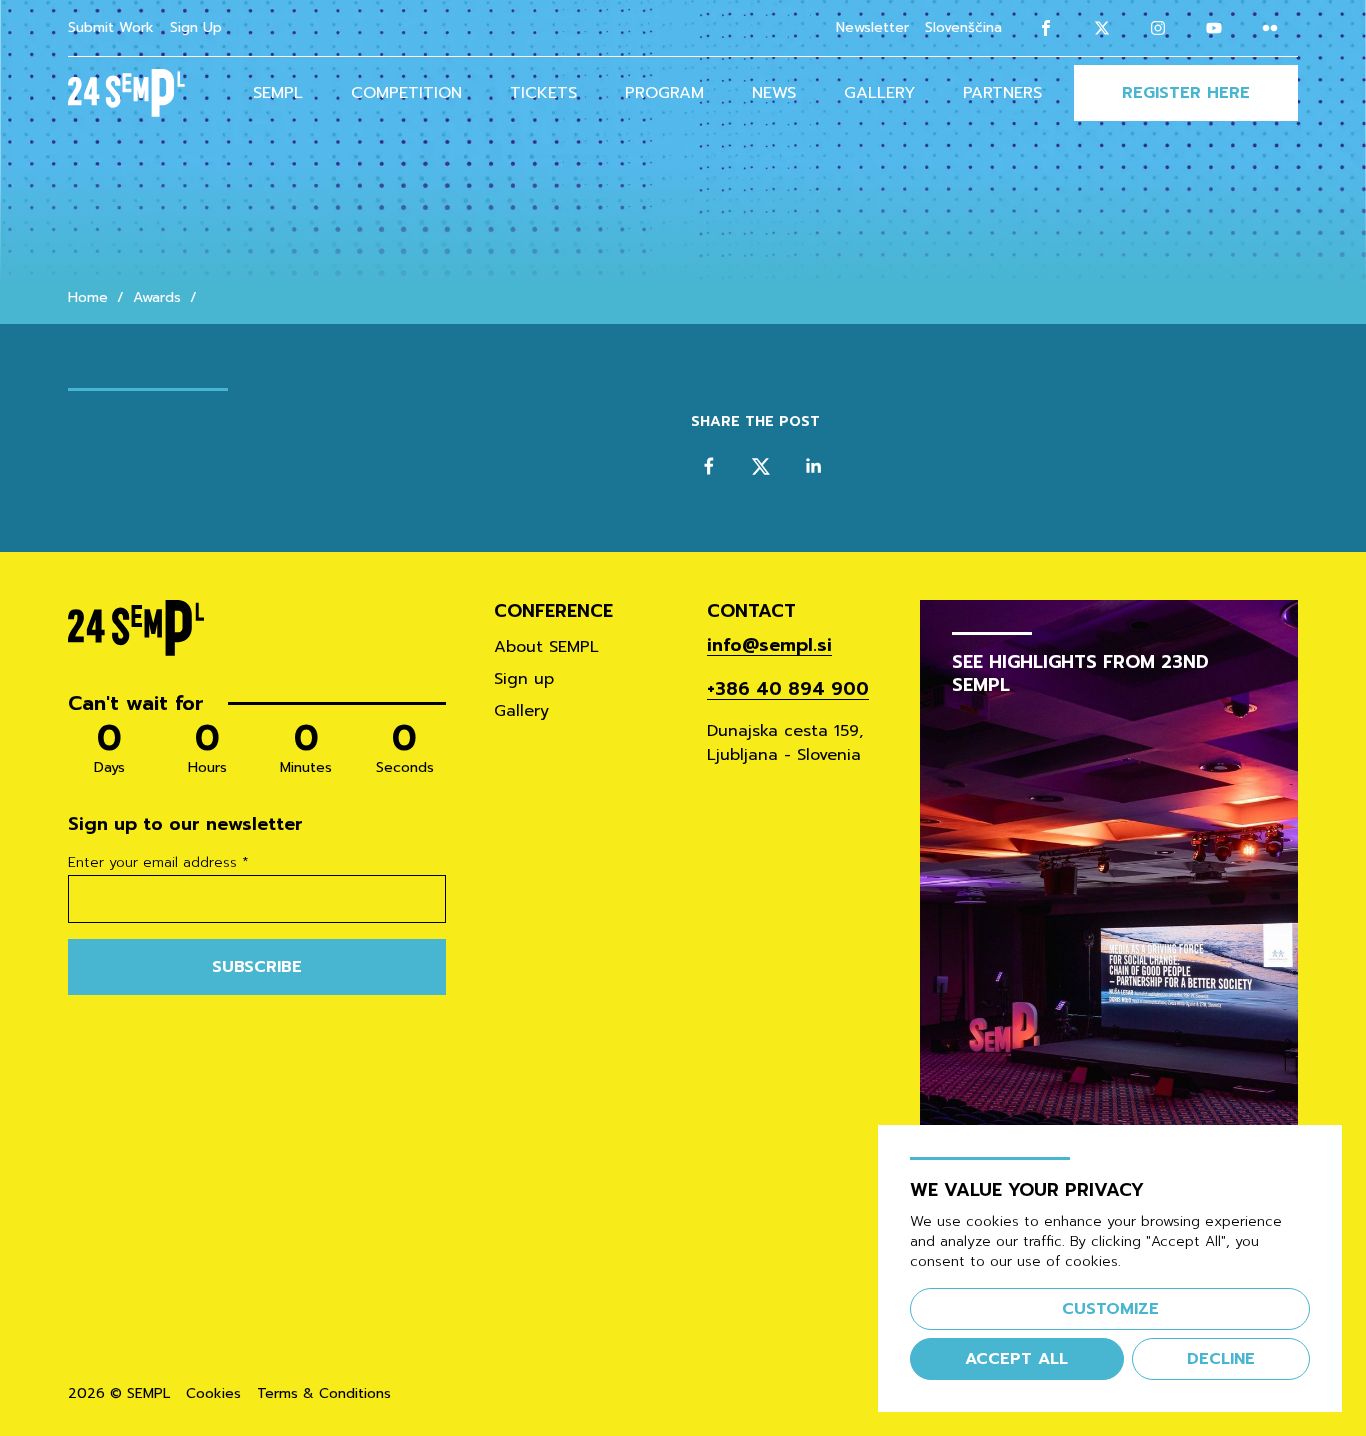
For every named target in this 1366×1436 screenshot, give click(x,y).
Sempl (278, 93)
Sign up (524, 679)
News (774, 93)
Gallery (879, 93)
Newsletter (872, 27)
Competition (406, 93)
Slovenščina (963, 28)
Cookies (213, 1394)
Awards (157, 298)
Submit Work (111, 27)
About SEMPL (546, 647)
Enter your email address (158, 863)
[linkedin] (813, 466)
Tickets (543, 93)
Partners (1002, 93)
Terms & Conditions (324, 1394)
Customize (1110, 1309)
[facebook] (709, 466)
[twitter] (761, 466)
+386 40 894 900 (788, 689)
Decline (1221, 1359)
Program (664, 93)
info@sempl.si (769, 645)
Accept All (1016, 1359)
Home (88, 298)
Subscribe (257, 967)
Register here (1186, 93)
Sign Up (196, 27)
